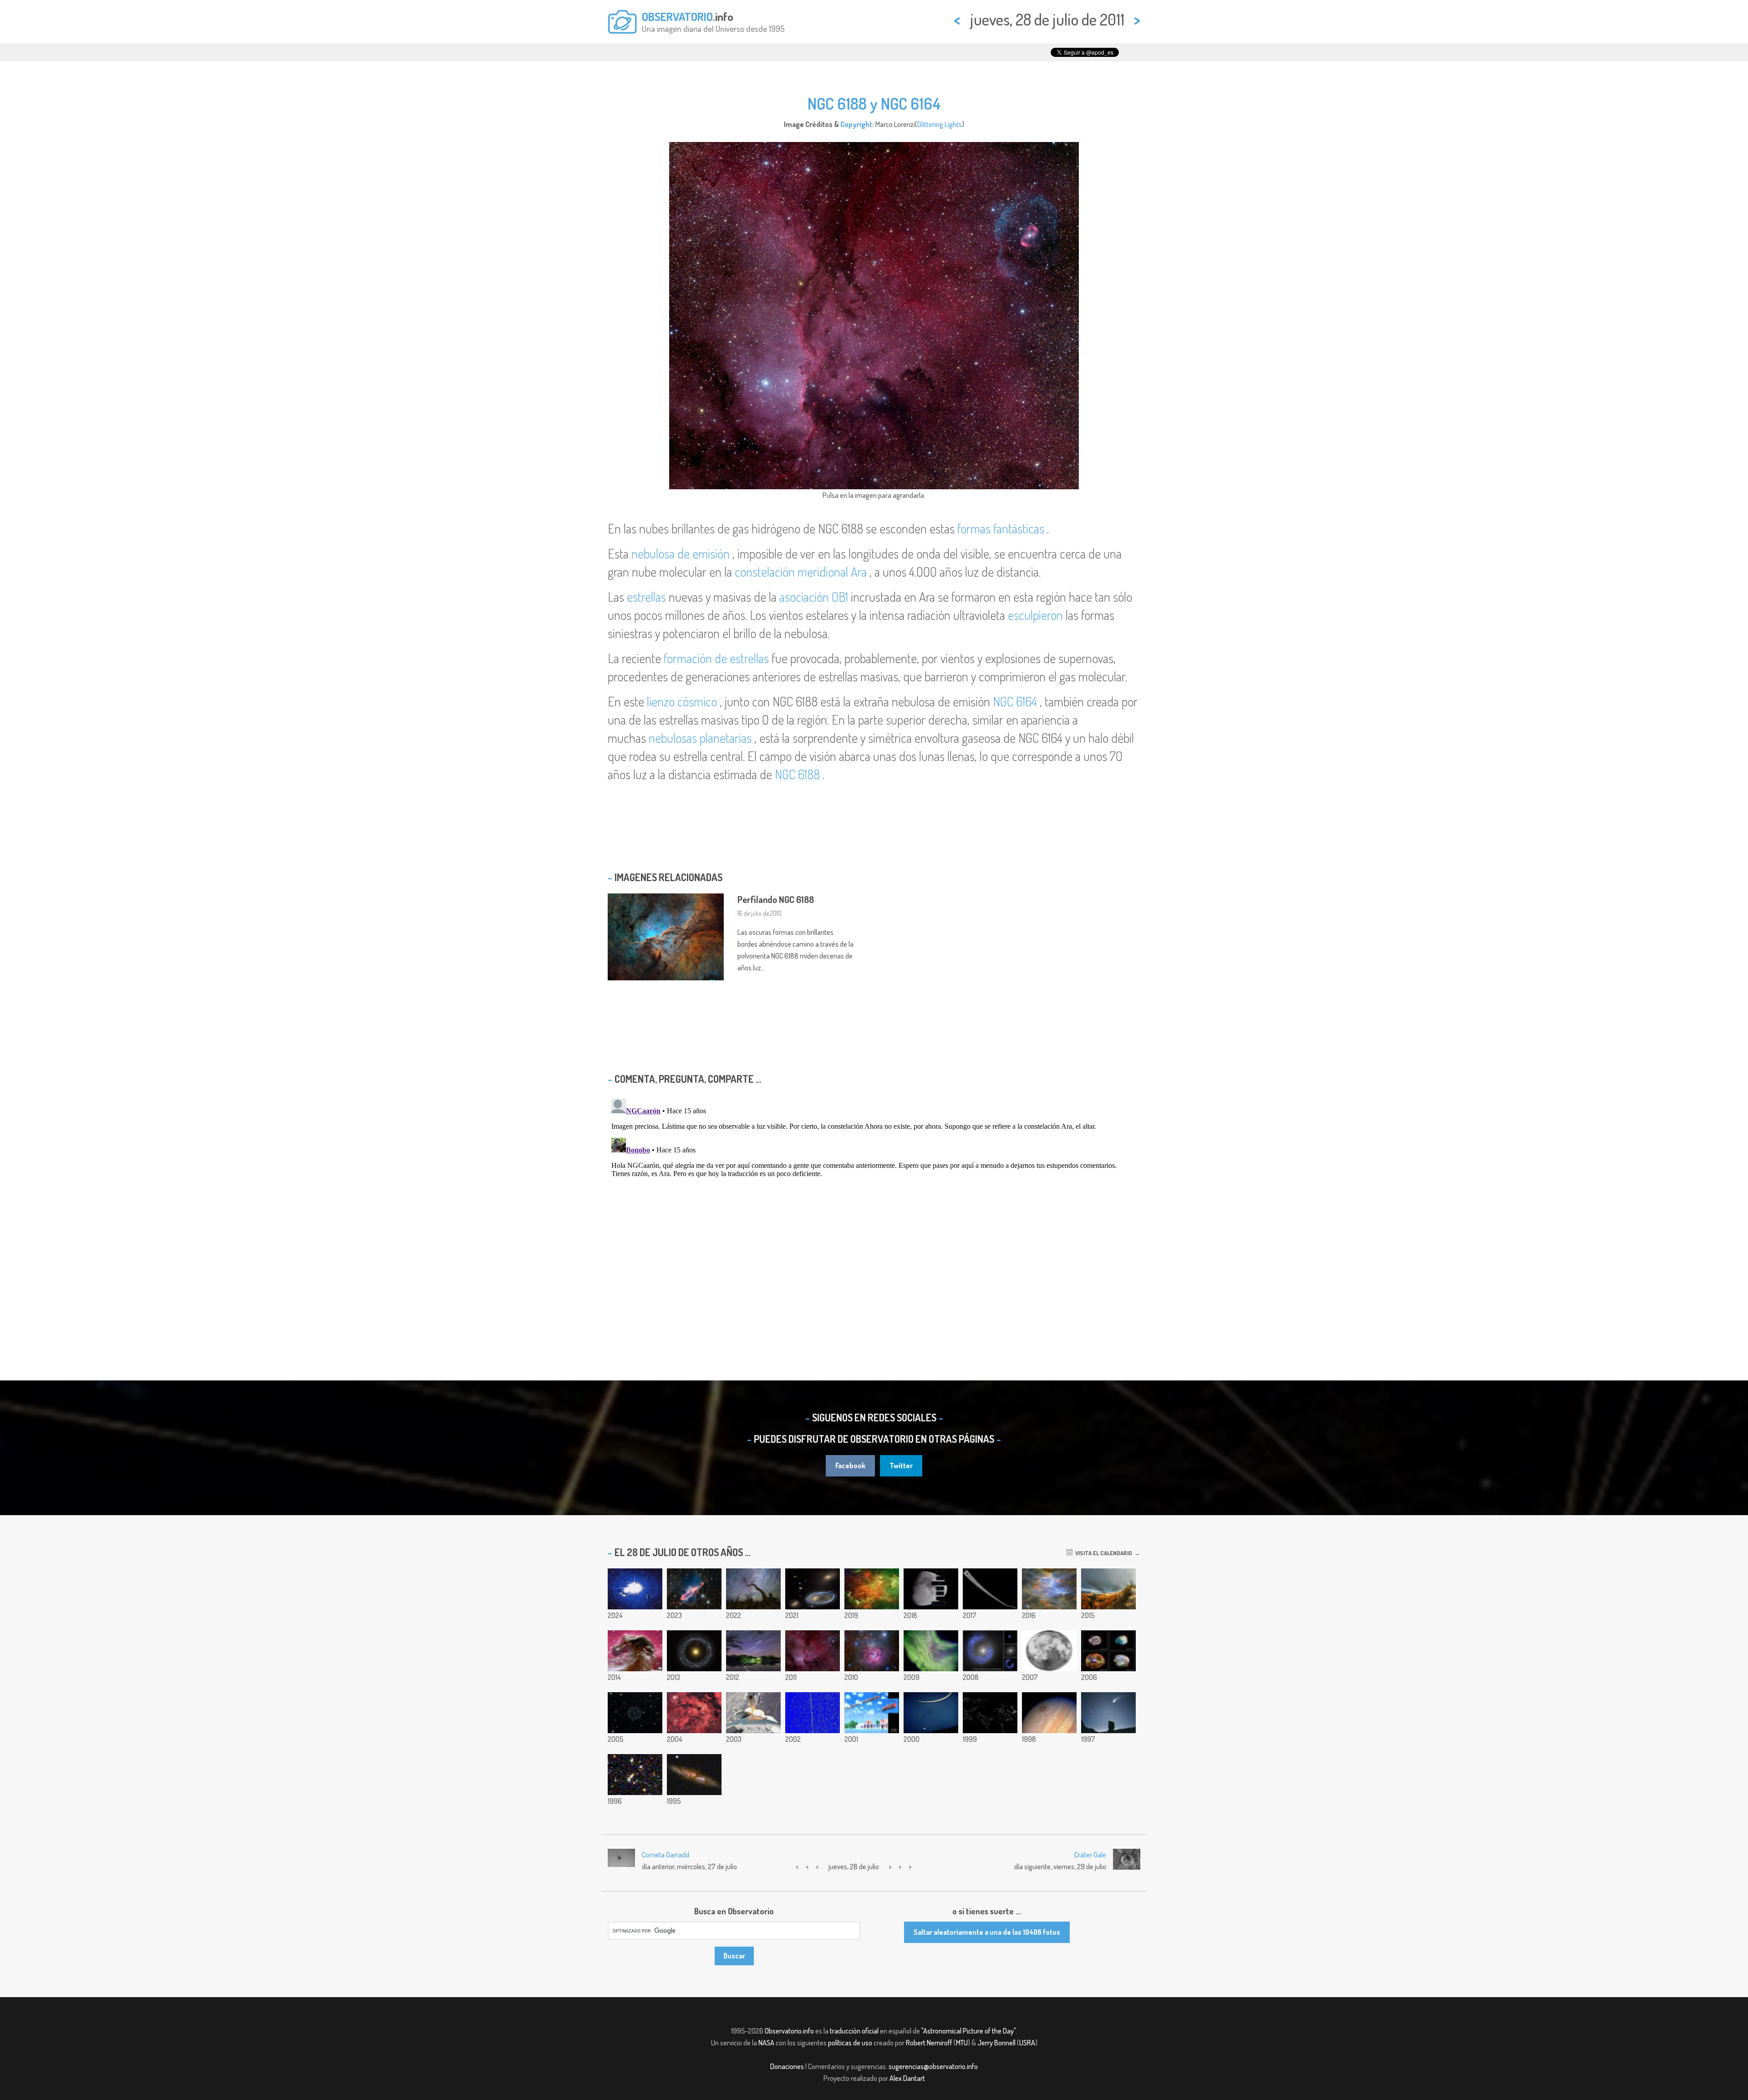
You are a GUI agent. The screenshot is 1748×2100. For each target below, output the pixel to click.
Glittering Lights (940, 124)
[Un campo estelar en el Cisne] (694, 1713)
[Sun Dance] (635, 1589)
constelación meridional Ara (801, 572)
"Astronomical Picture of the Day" (968, 2031)
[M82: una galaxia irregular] (694, 1775)
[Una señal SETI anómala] (813, 1713)
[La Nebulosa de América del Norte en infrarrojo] (872, 1589)
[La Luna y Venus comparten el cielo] (931, 1713)
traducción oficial (854, 2031)
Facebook (850, 1466)
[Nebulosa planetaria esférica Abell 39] (635, 1713)
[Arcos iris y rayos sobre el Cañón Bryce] (1108, 1589)
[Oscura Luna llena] (1049, 1651)
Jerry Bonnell (996, 2043)
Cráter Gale (1090, 1855)
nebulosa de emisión (681, 553)
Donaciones (787, 2066)
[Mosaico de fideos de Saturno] (990, 1589)
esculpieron (1035, 615)
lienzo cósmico (682, 701)
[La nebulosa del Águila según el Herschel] (1049, 1589)
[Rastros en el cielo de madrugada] (753, 1651)
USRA (1027, 2043)
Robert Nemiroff (929, 2043)
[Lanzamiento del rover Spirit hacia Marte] (753, 1713)
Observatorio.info (789, 2031)
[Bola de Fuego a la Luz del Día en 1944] (872, 1713)
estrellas (646, 597)
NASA (766, 2043)
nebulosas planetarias (700, 738)
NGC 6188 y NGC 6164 (874, 103)
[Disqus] (874, 1209)
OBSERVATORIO (677, 16)
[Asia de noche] (990, 1713)
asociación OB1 (814, 597)
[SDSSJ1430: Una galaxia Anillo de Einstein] (990, 1651)
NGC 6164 (1015, 701)
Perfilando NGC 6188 (776, 899)
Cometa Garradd (666, 1855)
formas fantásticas (1001, 528)
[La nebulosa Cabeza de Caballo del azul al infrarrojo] (635, 1651)
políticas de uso (850, 2043)
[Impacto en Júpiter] (1049, 1713)
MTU (962, 2043)
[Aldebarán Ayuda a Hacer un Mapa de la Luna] (1108, 1713)
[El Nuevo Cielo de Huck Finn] (635, 1775)
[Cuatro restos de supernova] (1108, 1651)
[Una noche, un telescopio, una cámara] (931, 1589)
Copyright (856, 124)
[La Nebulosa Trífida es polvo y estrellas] (872, 1651)
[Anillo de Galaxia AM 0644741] (813, 1589)
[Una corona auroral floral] (931, 1651)
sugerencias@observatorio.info (933, 2066)
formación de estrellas (716, 658)
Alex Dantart (907, 2078)
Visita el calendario (1102, 1553)
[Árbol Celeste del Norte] (753, 1589)
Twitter (901, 1466)
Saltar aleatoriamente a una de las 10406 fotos (987, 1932)
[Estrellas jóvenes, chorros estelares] (694, 1589)
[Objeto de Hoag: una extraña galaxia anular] (694, 1651)
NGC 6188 (797, 774)
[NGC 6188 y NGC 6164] (813, 1651)
